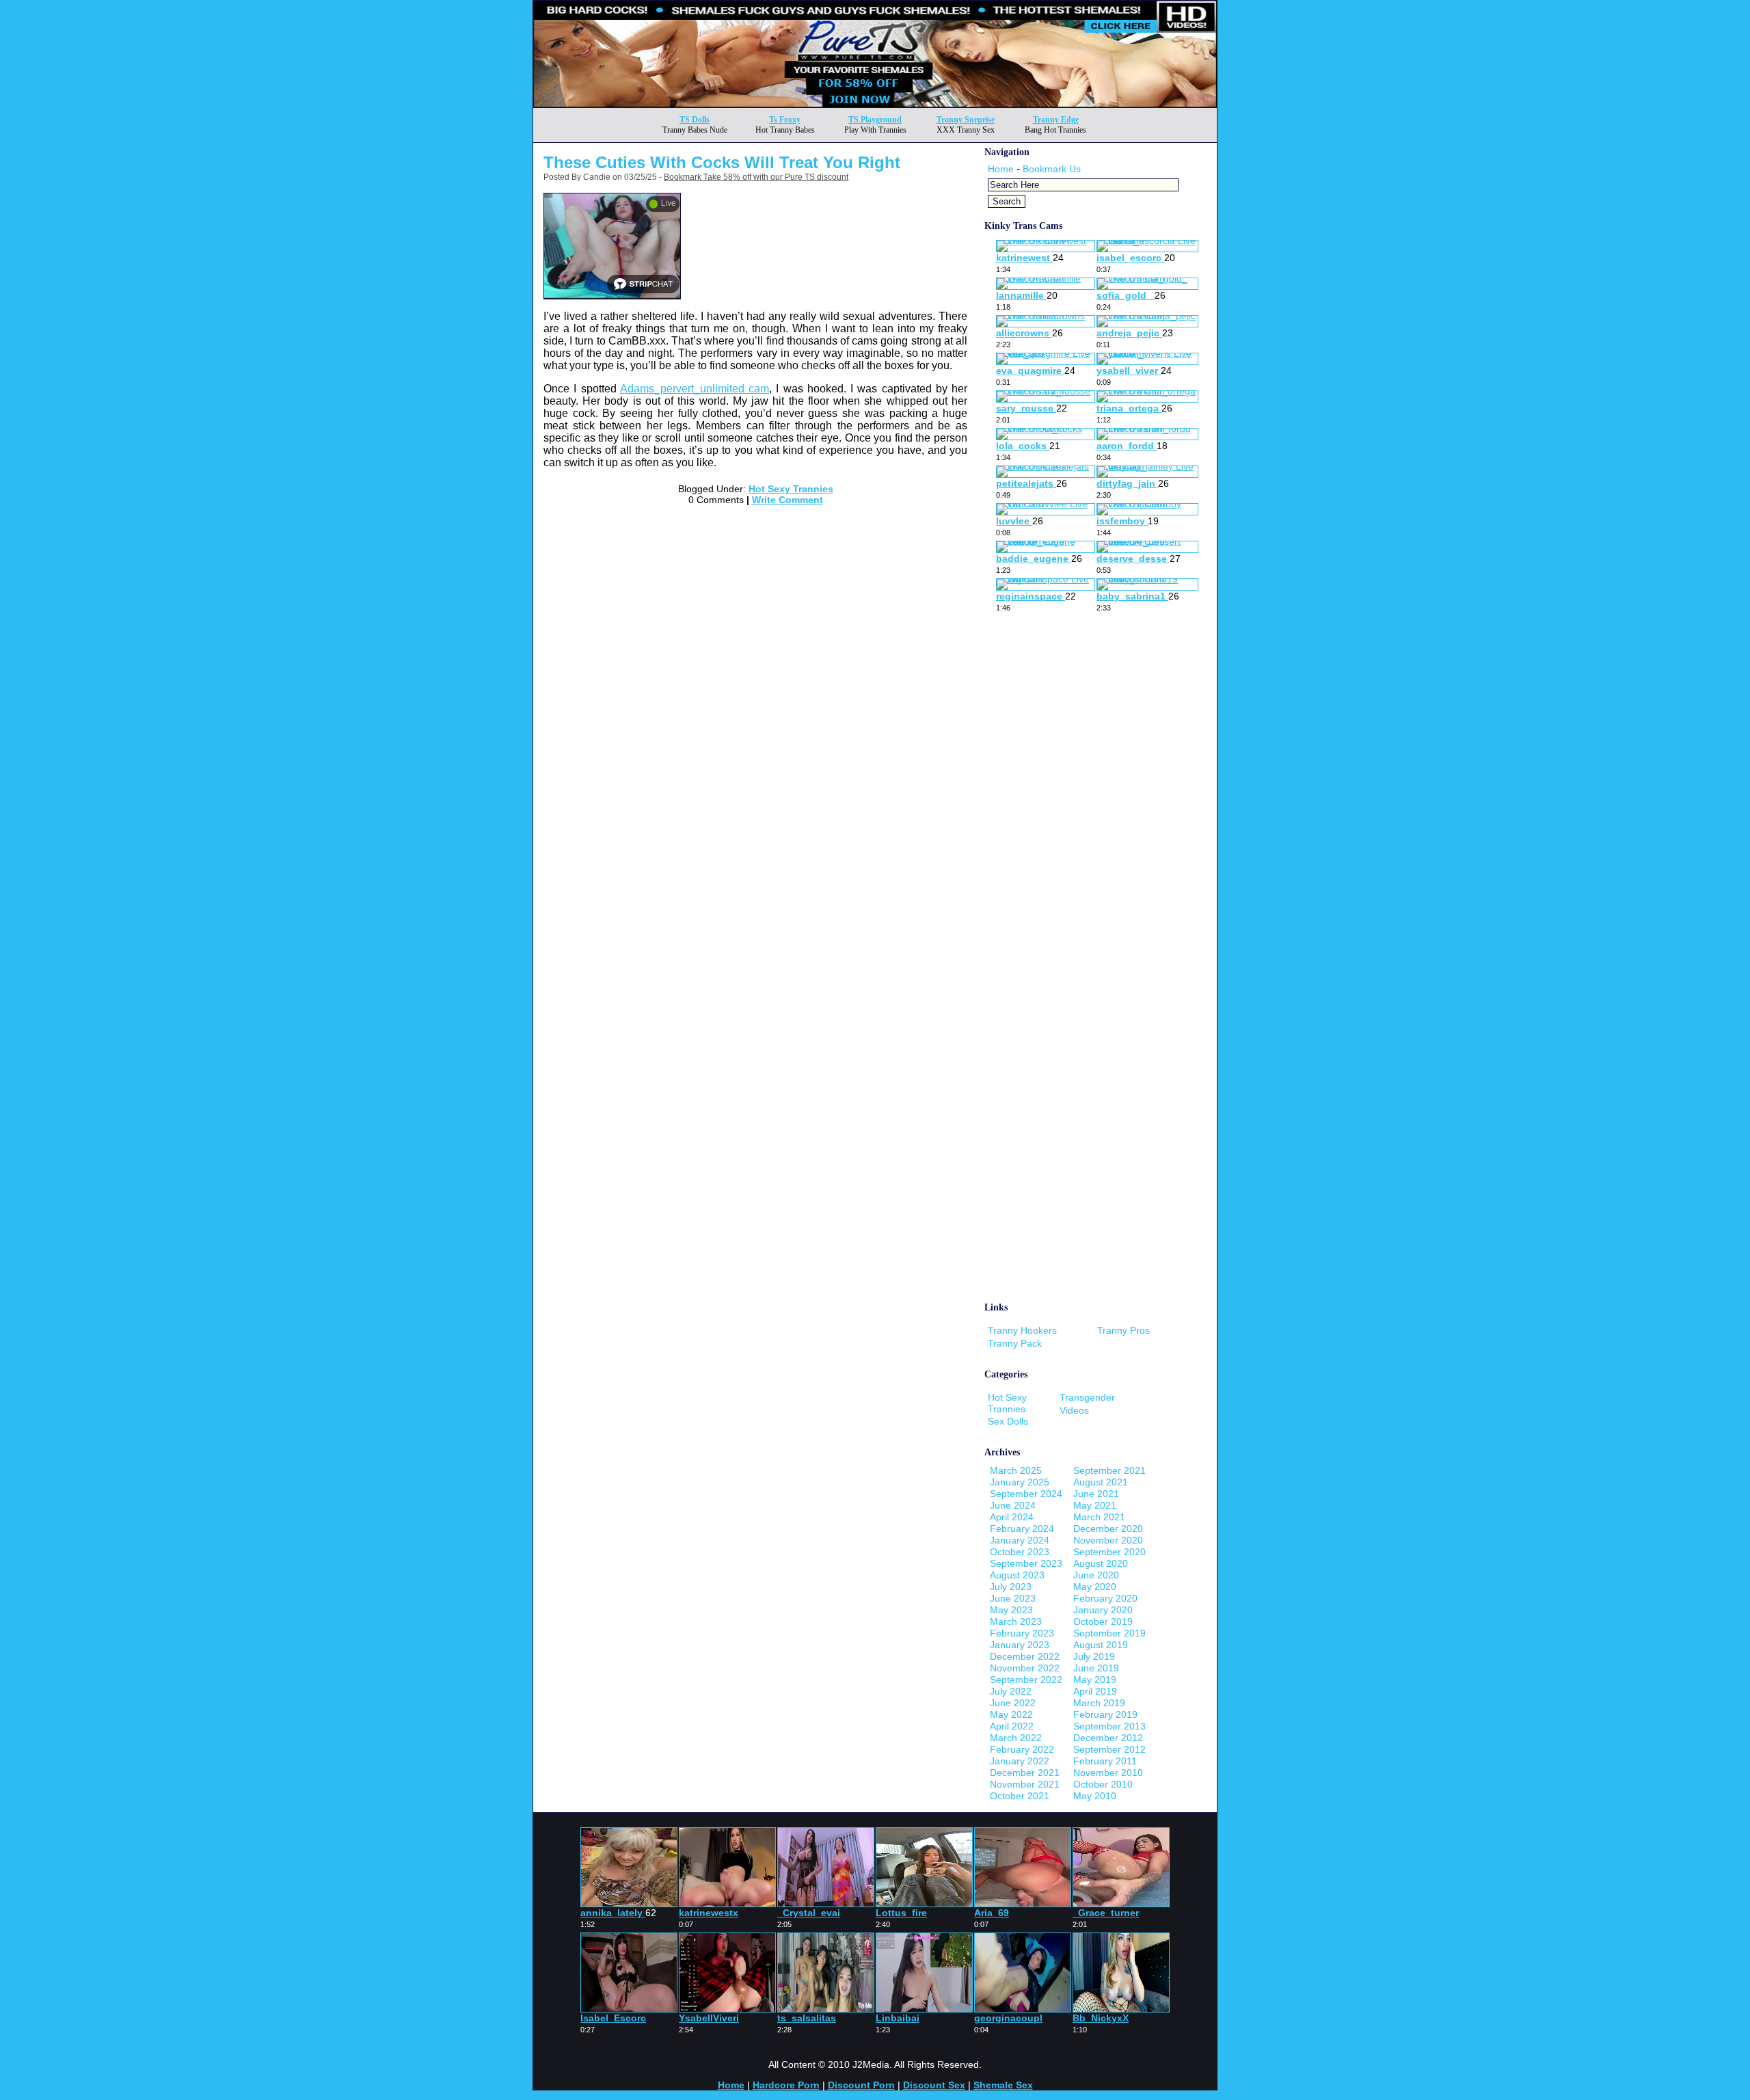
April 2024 (1012, 1517)
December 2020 (1108, 1529)
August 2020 (1101, 1563)
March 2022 (1016, 1738)
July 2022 (1011, 1691)
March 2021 (1099, 1517)
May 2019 (1095, 1680)
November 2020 (1108, 1540)
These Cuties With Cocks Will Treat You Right (722, 162)
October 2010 (1103, 1784)
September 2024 (1026, 1494)
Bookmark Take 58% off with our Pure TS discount (756, 177)
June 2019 (1096, 1668)
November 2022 (1025, 1668)
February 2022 (1022, 1749)
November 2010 (1108, 1773)
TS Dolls (695, 120)
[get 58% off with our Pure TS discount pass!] (875, 104)
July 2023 (1011, 1587)
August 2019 (1101, 1645)
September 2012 (1109, 1749)
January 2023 (1020, 1645)
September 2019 (1109, 1633)
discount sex (934, 2085)
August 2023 (1017, 1575)
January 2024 (1020, 1540)
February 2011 (1105, 1761)
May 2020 (1095, 1587)
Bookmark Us (1052, 169)
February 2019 (1105, 1714)
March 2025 (1016, 1470)
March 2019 (1099, 1703)
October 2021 (1020, 1796)
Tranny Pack (1015, 1343)
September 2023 (1026, 1563)
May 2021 (1095, 1505)
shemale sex (1003, 2085)
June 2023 (1013, 1598)
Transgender (1087, 1397)
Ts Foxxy (785, 120)
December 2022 (1025, 1656)
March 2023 (1016, 1621)
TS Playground (875, 120)
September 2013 (1109, 1726)
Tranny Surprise (966, 120)
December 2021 (1025, 1773)
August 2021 (1101, 1482)
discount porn (861, 2085)
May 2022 (1011, 1714)
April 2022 (1012, 1726)
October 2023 (1020, 1552)
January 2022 (1020, 1761)
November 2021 (1025, 1784)
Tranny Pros (1123, 1330)
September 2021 (1109, 1470)
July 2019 (1094, 1656)
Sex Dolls (1008, 1421)
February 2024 (1022, 1529)
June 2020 (1096, 1575)
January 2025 (1020, 1482)
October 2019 (1103, 1621)
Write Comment (787, 500)
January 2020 (1103, 1610)
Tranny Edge (1056, 120)
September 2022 (1026, 1680)
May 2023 (1011, 1610)
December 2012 (1108, 1738)
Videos (1074, 1410)
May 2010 (1095, 1796)
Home (1001, 169)
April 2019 (1095, 1691)
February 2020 (1105, 1598)
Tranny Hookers (1022, 1330)
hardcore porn (786, 2085)
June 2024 (1013, 1505)
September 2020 (1109, 1552)
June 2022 (1013, 1703)
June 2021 (1096, 1494)
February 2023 (1022, 1633)
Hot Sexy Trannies (791, 489)
